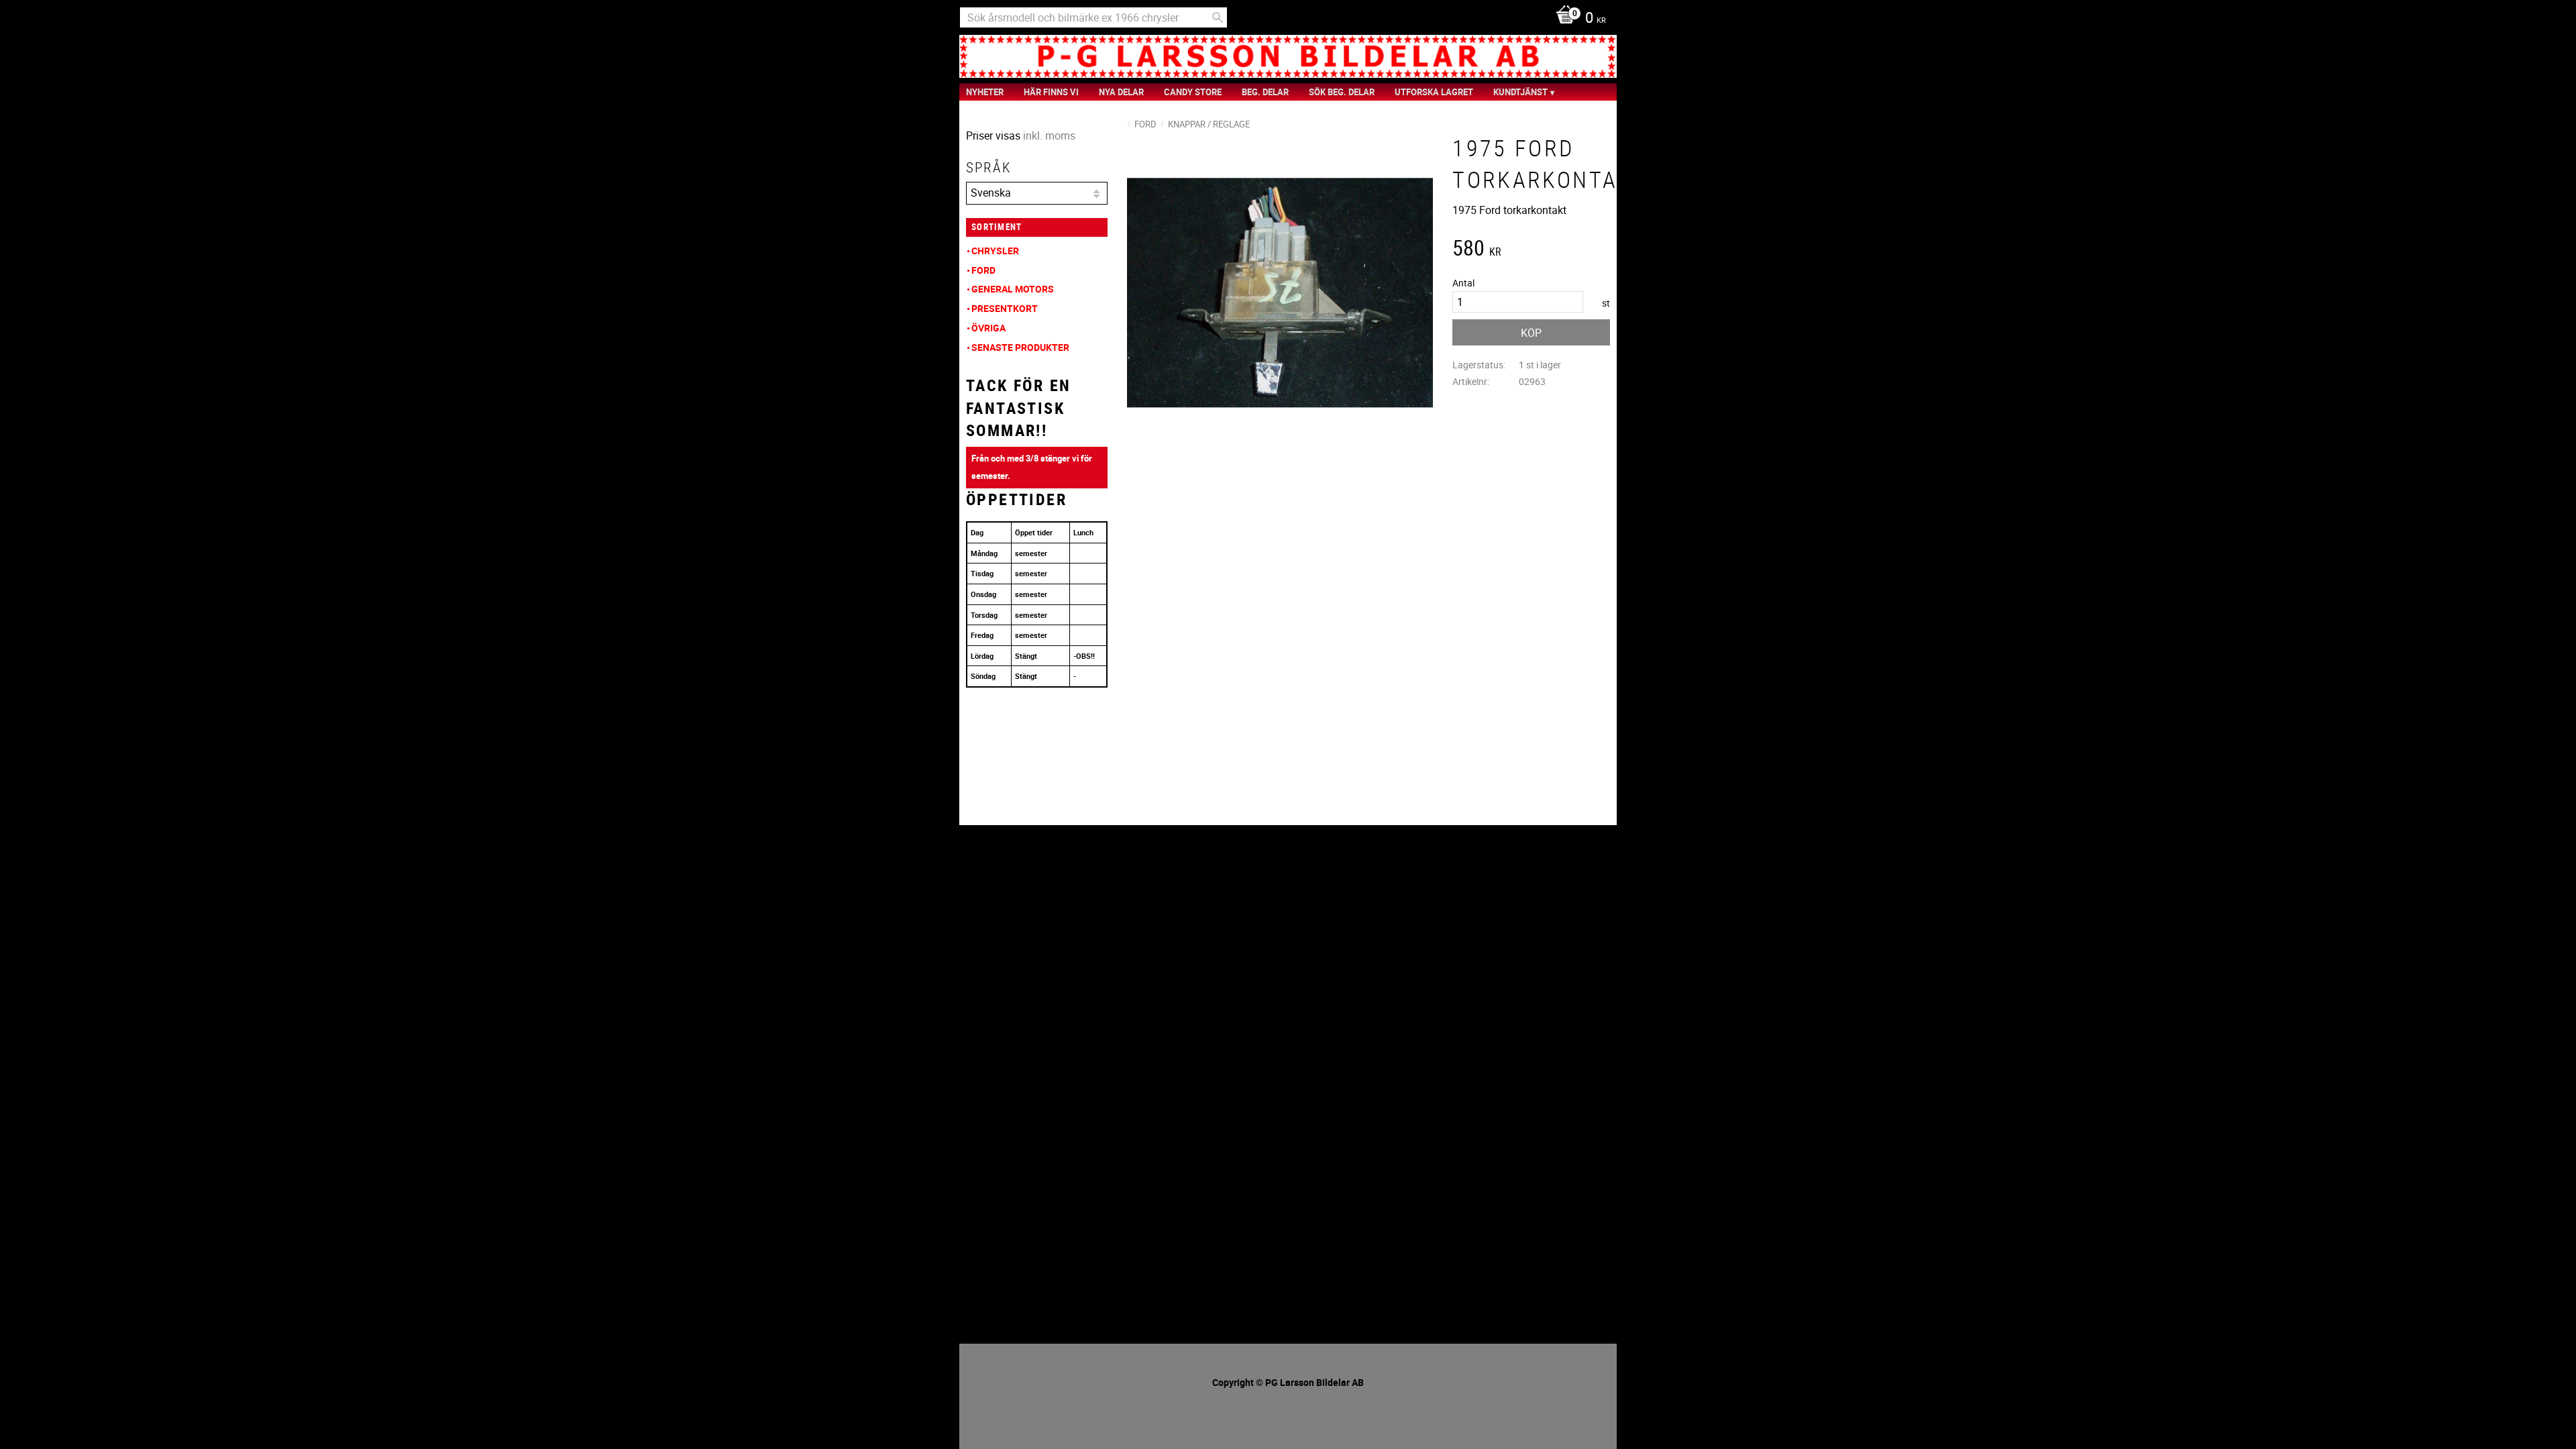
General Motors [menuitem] (1013, 289)
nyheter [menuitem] (985, 92)
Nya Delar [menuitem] (1121, 92)
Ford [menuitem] (983, 270)
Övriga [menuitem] (988, 328)
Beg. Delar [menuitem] (1265, 92)
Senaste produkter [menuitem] (1020, 347)
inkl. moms (1049, 136)
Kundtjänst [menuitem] (1520, 92)
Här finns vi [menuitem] (1051, 92)
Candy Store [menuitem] (1193, 92)
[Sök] (1218, 17)
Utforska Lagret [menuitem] (1434, 92)
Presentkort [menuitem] (1005, 308)
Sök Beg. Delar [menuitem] (1342, 92)
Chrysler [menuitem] (995, 251)
